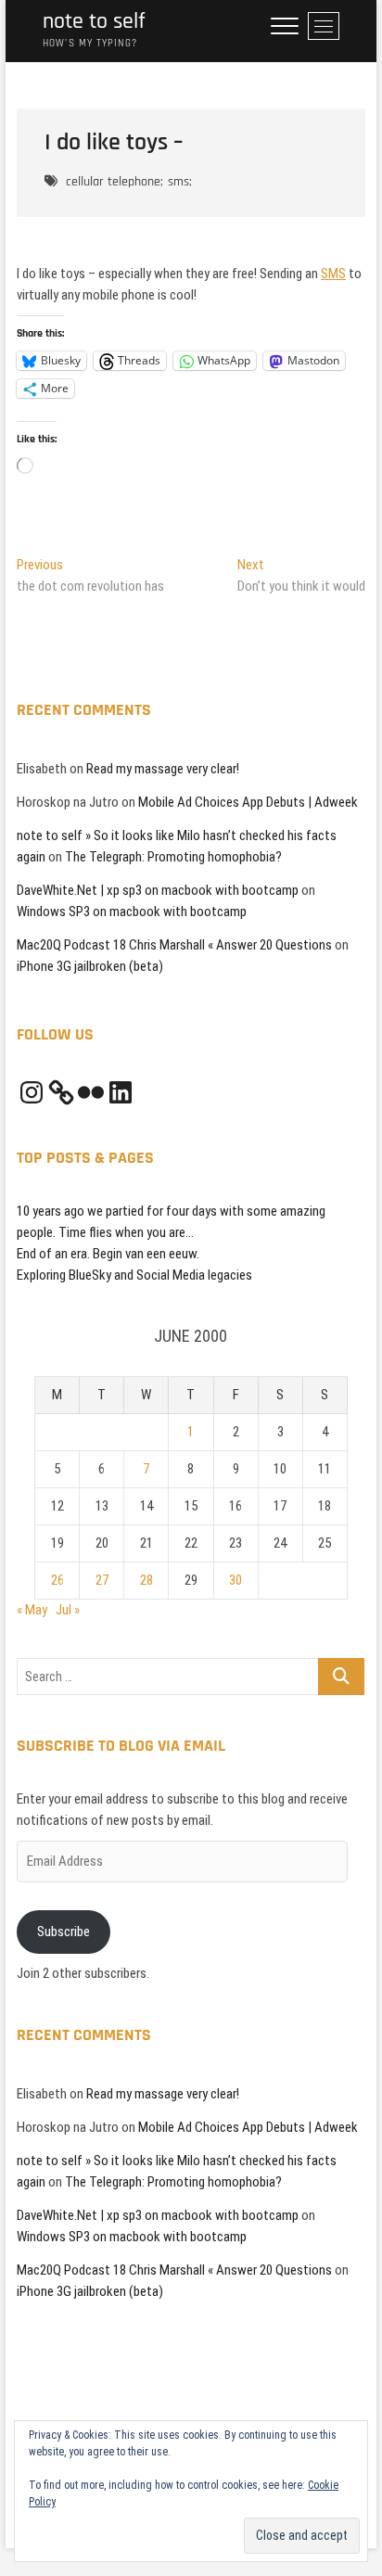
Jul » (68, 1610)
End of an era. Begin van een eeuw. (108, 1254)
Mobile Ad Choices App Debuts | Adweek (248, 802)
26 (57, 1580)
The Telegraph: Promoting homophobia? (173, 857)
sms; (180, 182)
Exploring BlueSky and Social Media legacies (134, 1275)
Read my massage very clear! (163, 769)
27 (102, 1580)
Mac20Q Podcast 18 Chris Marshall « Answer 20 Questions (174, 945)
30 (236, 1580)
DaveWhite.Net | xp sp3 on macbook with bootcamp (158, 890)
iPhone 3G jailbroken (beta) (90, 966)
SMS (333, 274)
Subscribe (64, 1932)
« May (32, 1610)
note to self (94, 22)
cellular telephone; (115, 182)
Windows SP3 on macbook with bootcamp (132, 912)
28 (146, 1580)
